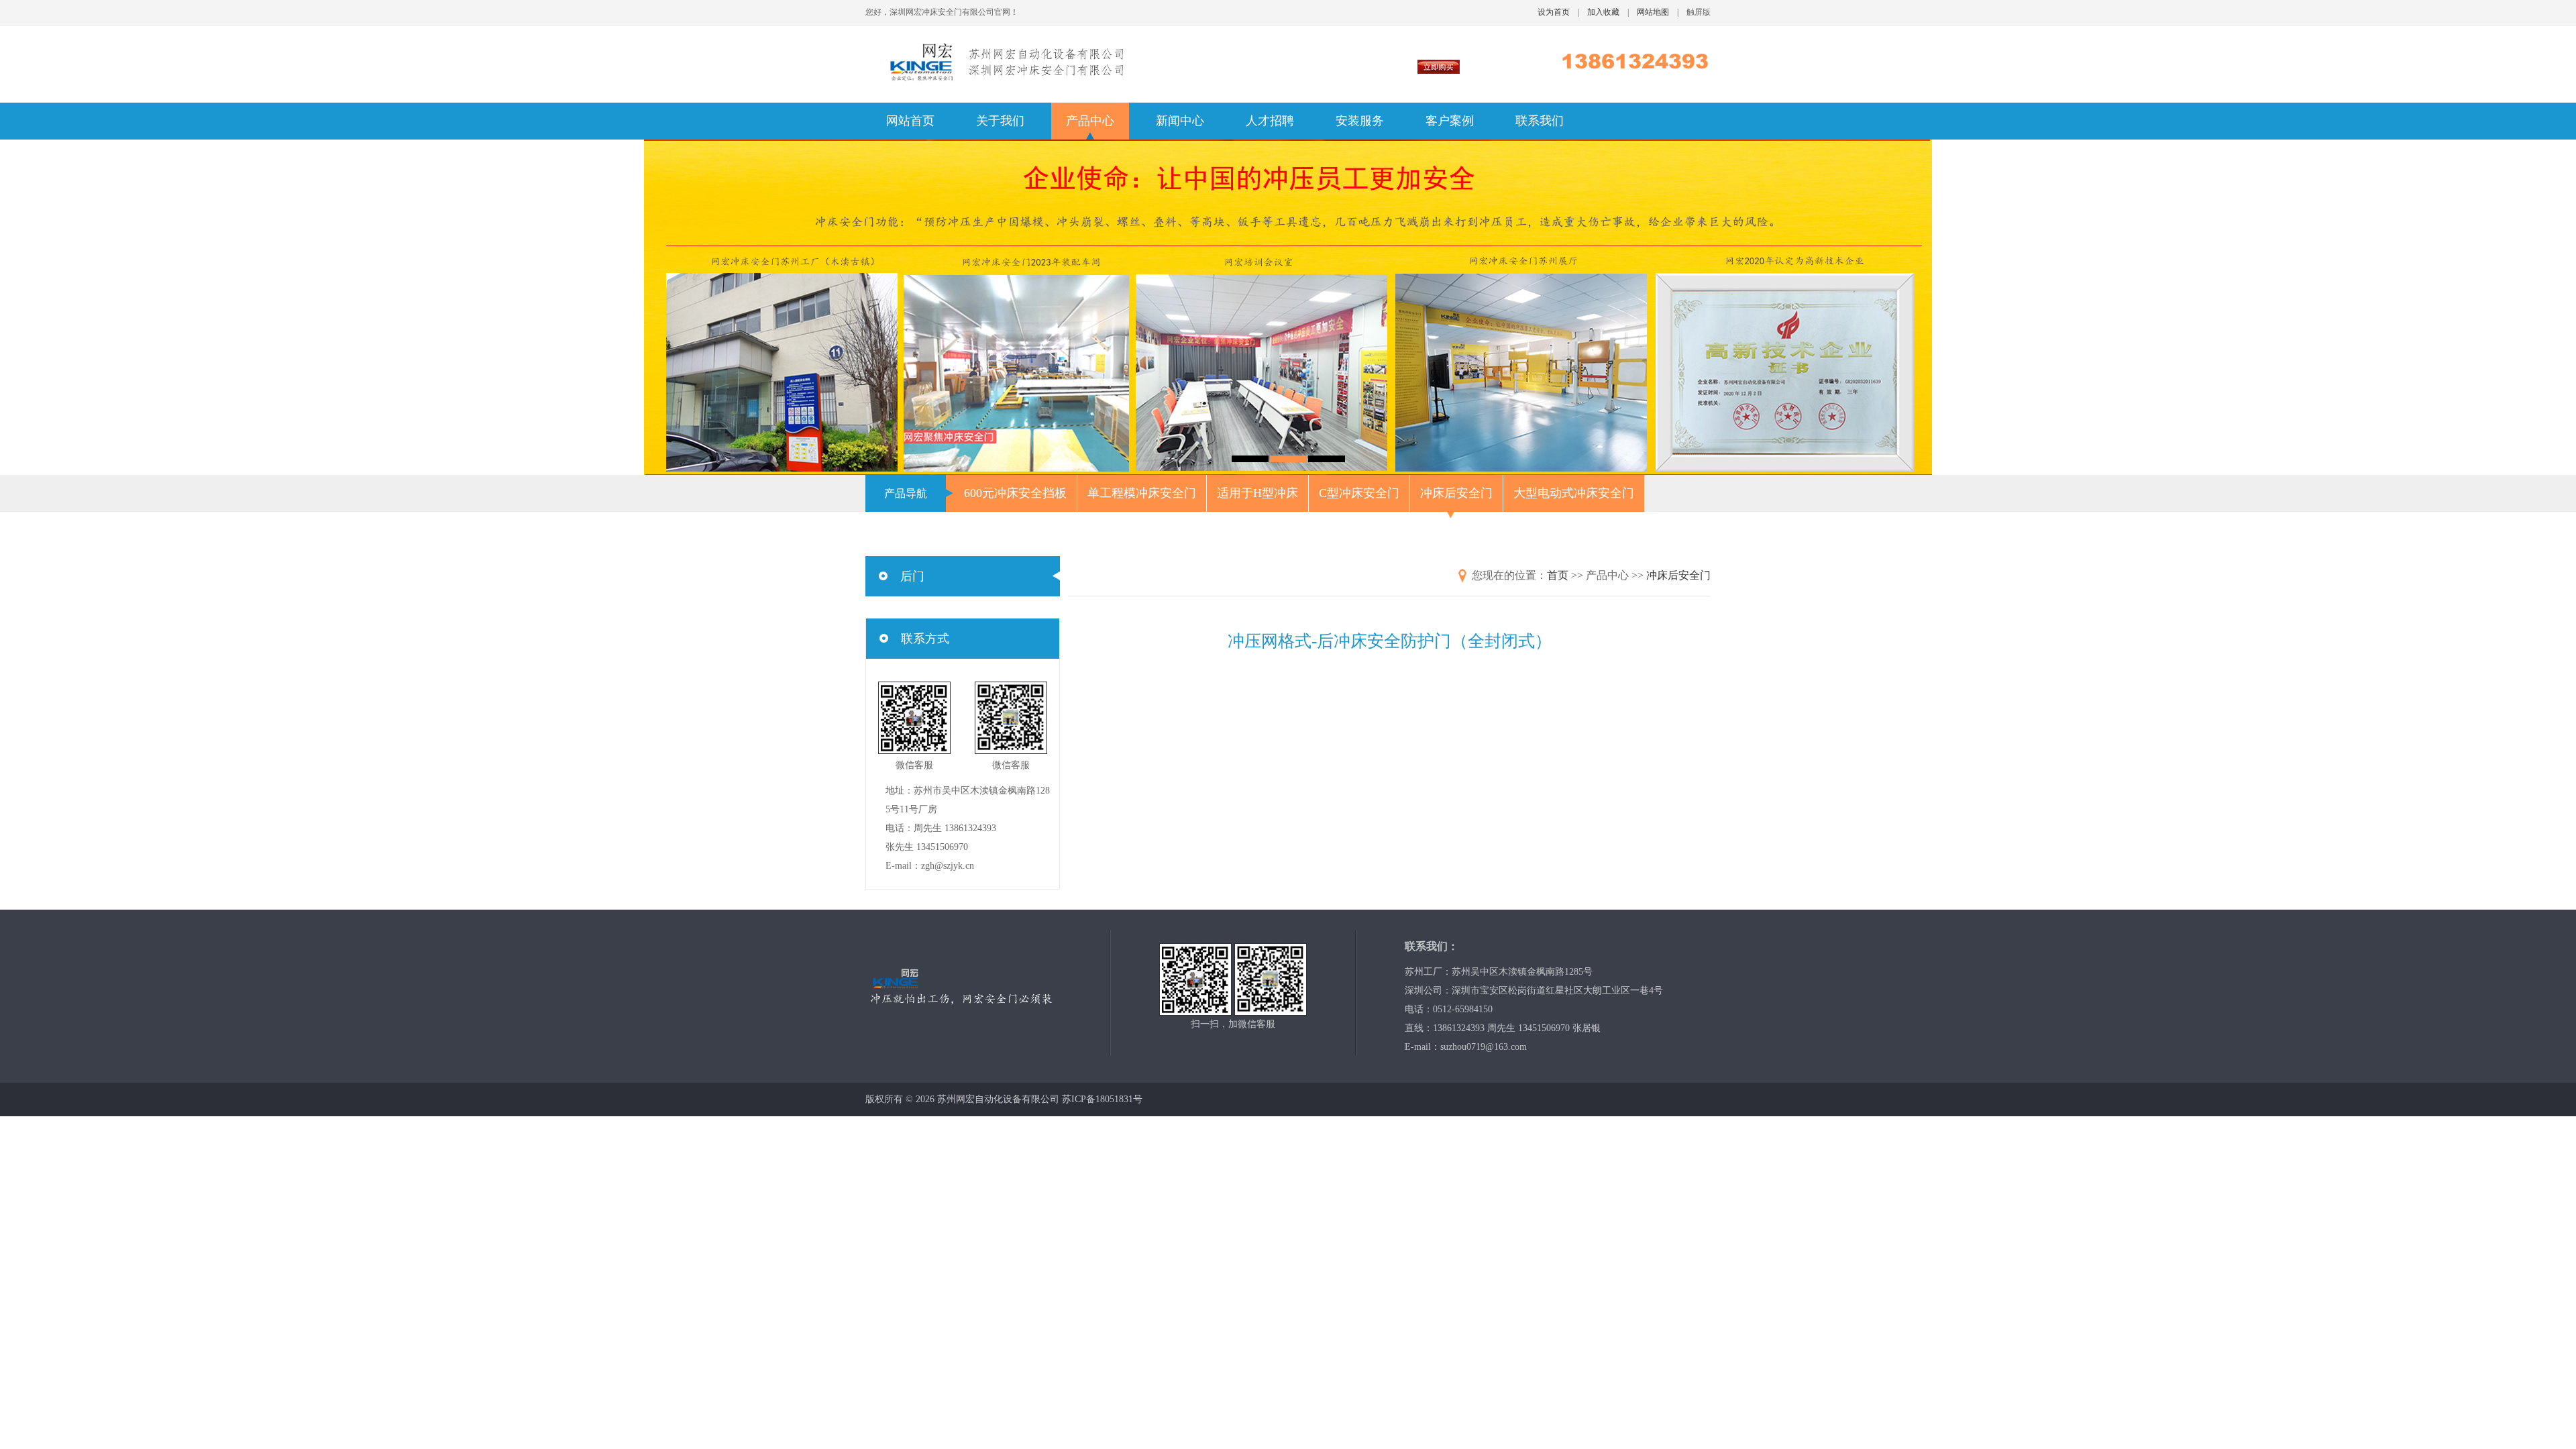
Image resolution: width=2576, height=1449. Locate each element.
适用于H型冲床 (1257, 493)
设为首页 (1554, 12)
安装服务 (1360, 121)
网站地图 (1653, 12)
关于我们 (1000, 121)
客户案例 (1450, 121)
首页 (1558, 575)
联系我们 (1540, 121)
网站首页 (910, 121)
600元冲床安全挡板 (1015, 493)
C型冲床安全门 (1359, 493)
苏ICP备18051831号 (1102, 1099)
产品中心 (1090, 121)
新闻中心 (1180, 121)
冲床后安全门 (1456, 493)
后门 (912, 576)
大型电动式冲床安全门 (1574, 493)
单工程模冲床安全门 (1142, 493)
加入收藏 (1603, 12)
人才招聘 (1270, 121)
